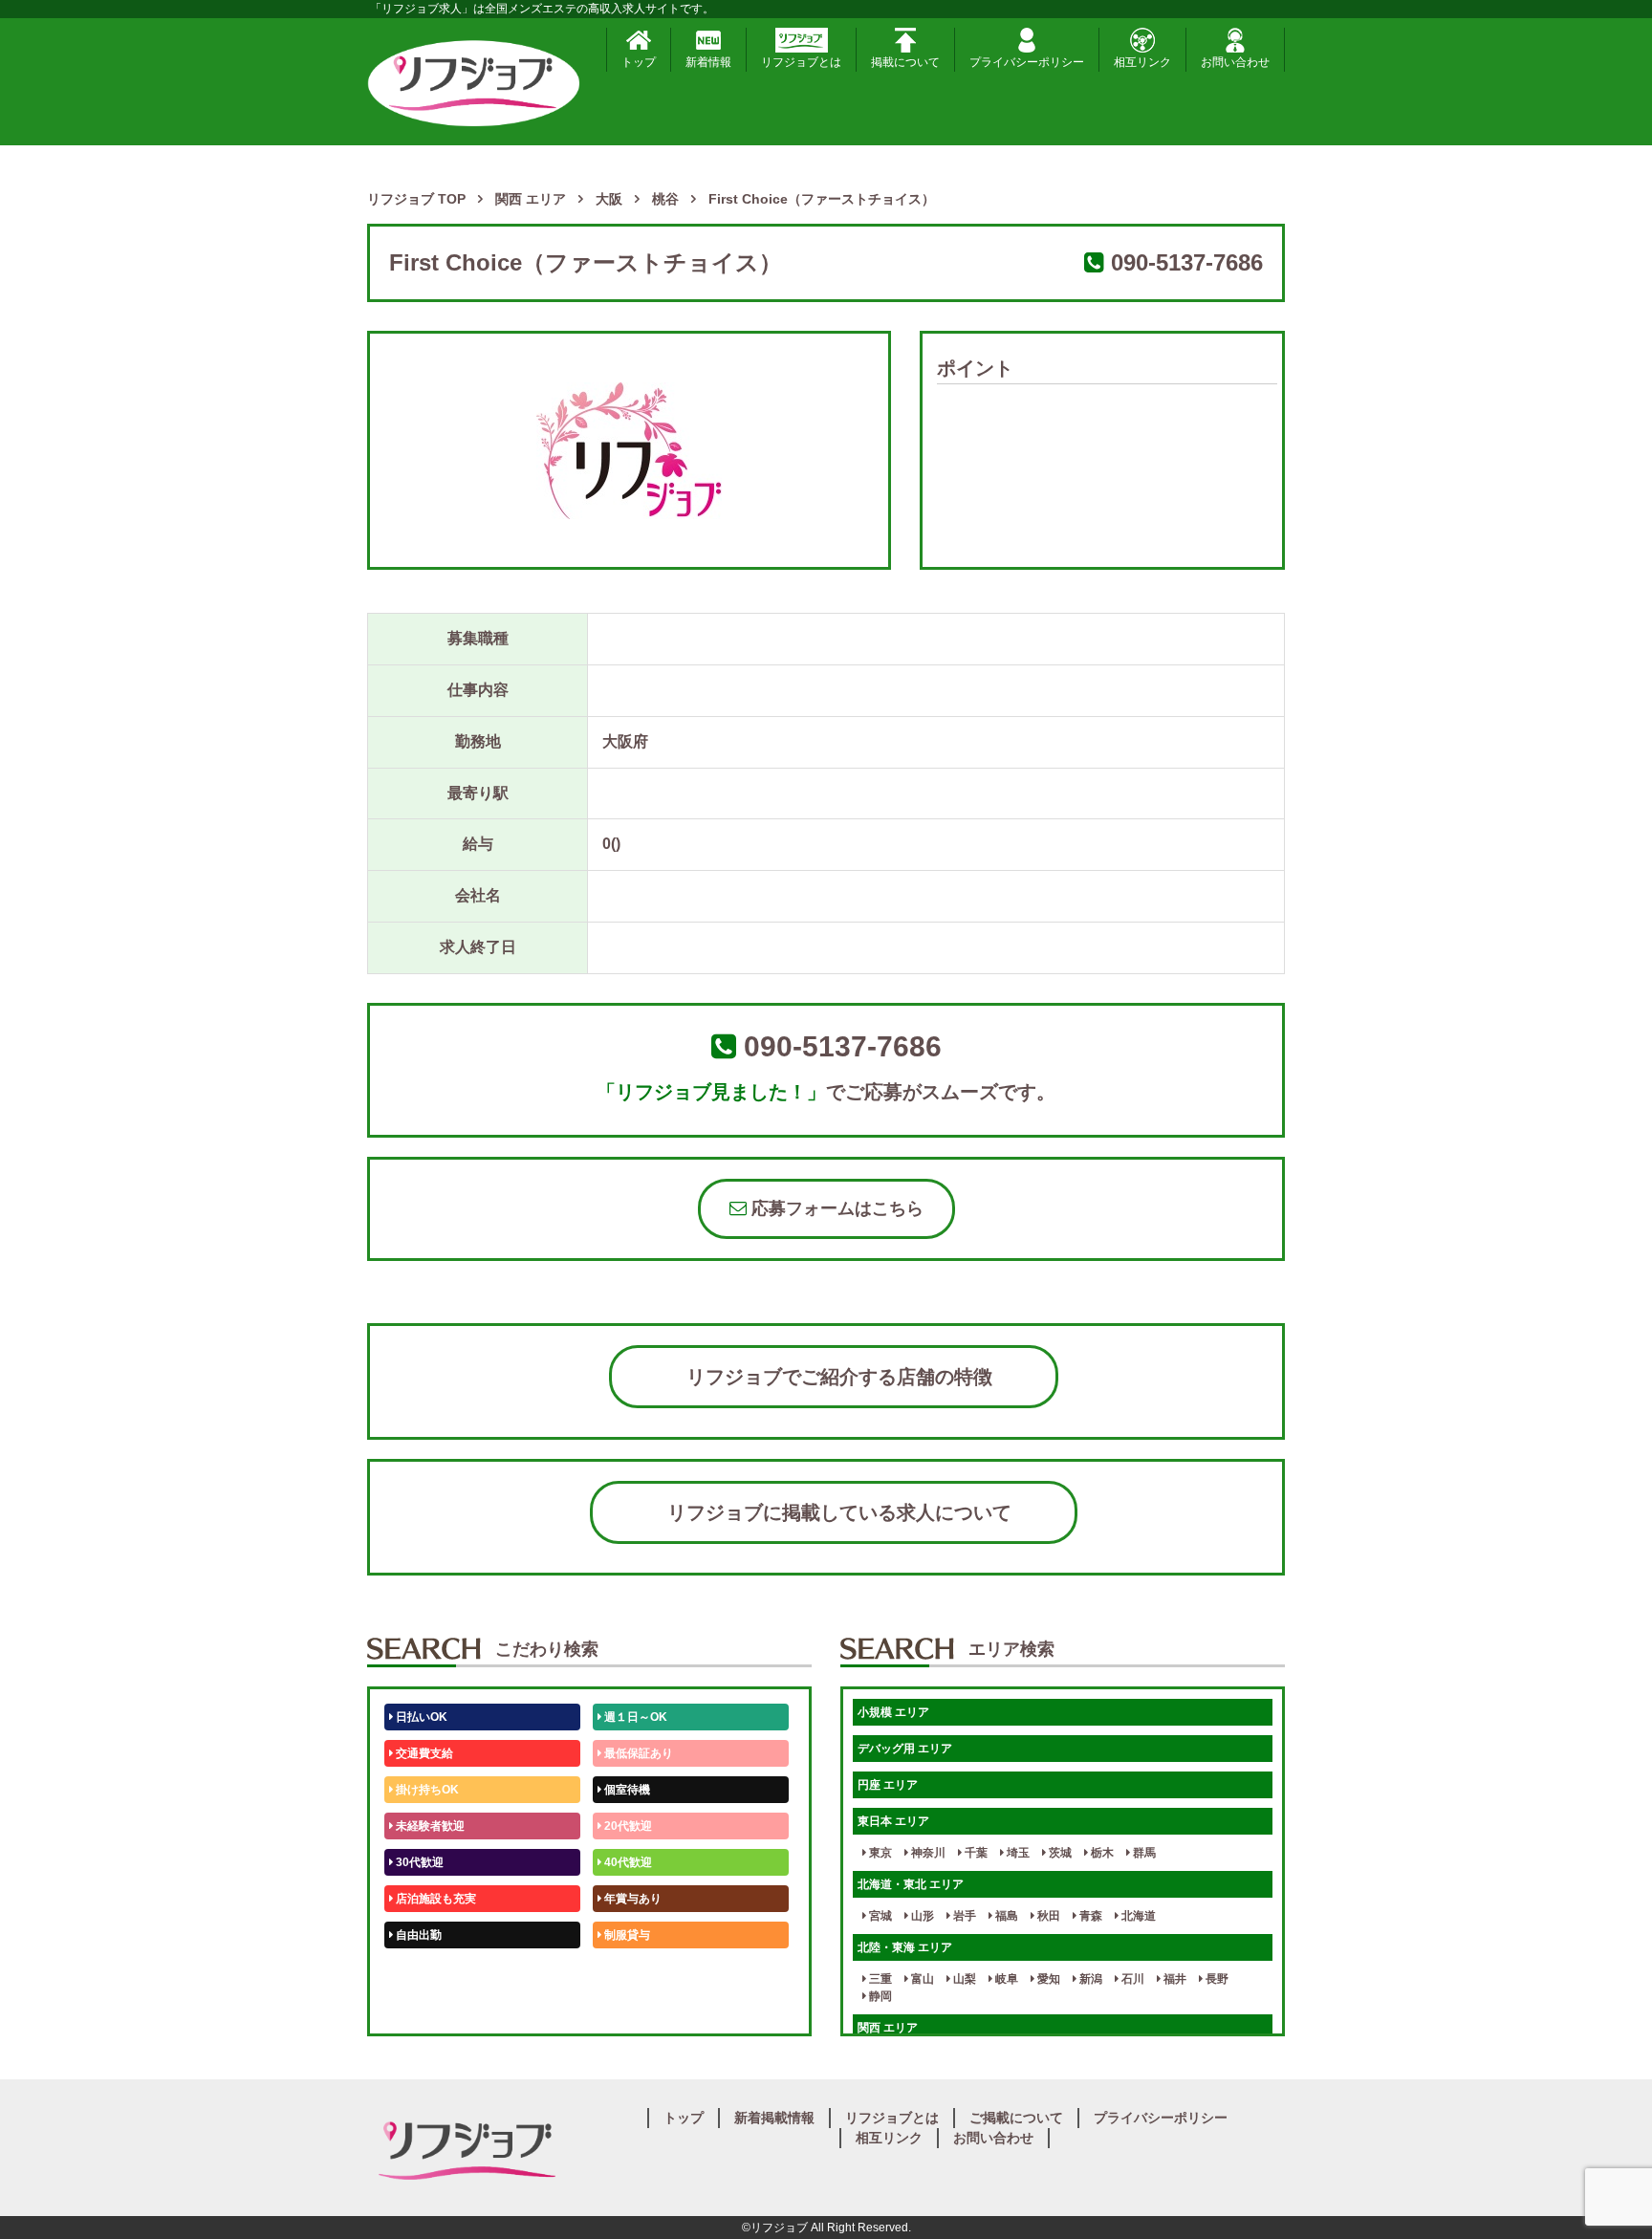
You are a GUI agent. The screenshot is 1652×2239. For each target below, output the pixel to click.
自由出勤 (417, 1935)
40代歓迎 (627, 1862)
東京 (879, 1853)
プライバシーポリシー (1027, 62)
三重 (879, 1979)
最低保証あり (637, 1753)
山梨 (963, 1979)
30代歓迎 (418, 1862)
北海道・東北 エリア (911, 1884)
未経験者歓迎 (429, 1826)
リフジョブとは (801, 62)
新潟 (1089, 1979)
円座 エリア (888, 1785)
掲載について (905, 62)
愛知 (1047, 1979)
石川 (1131, 1979)
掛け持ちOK (426, 1790)
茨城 (1059, 1853)
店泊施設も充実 (435, 1899)
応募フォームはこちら (835, 1208)
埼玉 (1017, 1853)
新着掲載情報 (774, 2118)
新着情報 (708, 62)
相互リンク (1142, 62)
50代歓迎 (418, 1971)
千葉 (975, 1853)
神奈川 (927, 1853)
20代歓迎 (627, 1826)
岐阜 (1005, 1979)
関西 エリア (888, 2028)
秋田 (1047, 1916)
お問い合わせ (1235, 62)
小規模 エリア (893, 1712)
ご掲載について (1016, 2118)
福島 (1005, 1916)
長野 (1216, 1979)
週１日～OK (634, 1717)
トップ (639, 62)
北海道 (1137, 1916)
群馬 (1143, 1853)
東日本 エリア (893, 1821)
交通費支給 (423, 1753)
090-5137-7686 (1187, 262)
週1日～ (623, 2008)
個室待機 (626, 1790)
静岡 (879, 1996)
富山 (921, 1979)
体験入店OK (426, 2008)
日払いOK (420, 1717)
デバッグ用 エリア (905, 1749)
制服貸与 (626, 1935)
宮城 (879, 1916)
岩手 (963, 1916)
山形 (921, 1916)
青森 (1089, 1916)
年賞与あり (631, 1899)
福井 (1174, 1979)
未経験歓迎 (631, 1971)
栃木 (1101, 1853)
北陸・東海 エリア (905, 1947)
